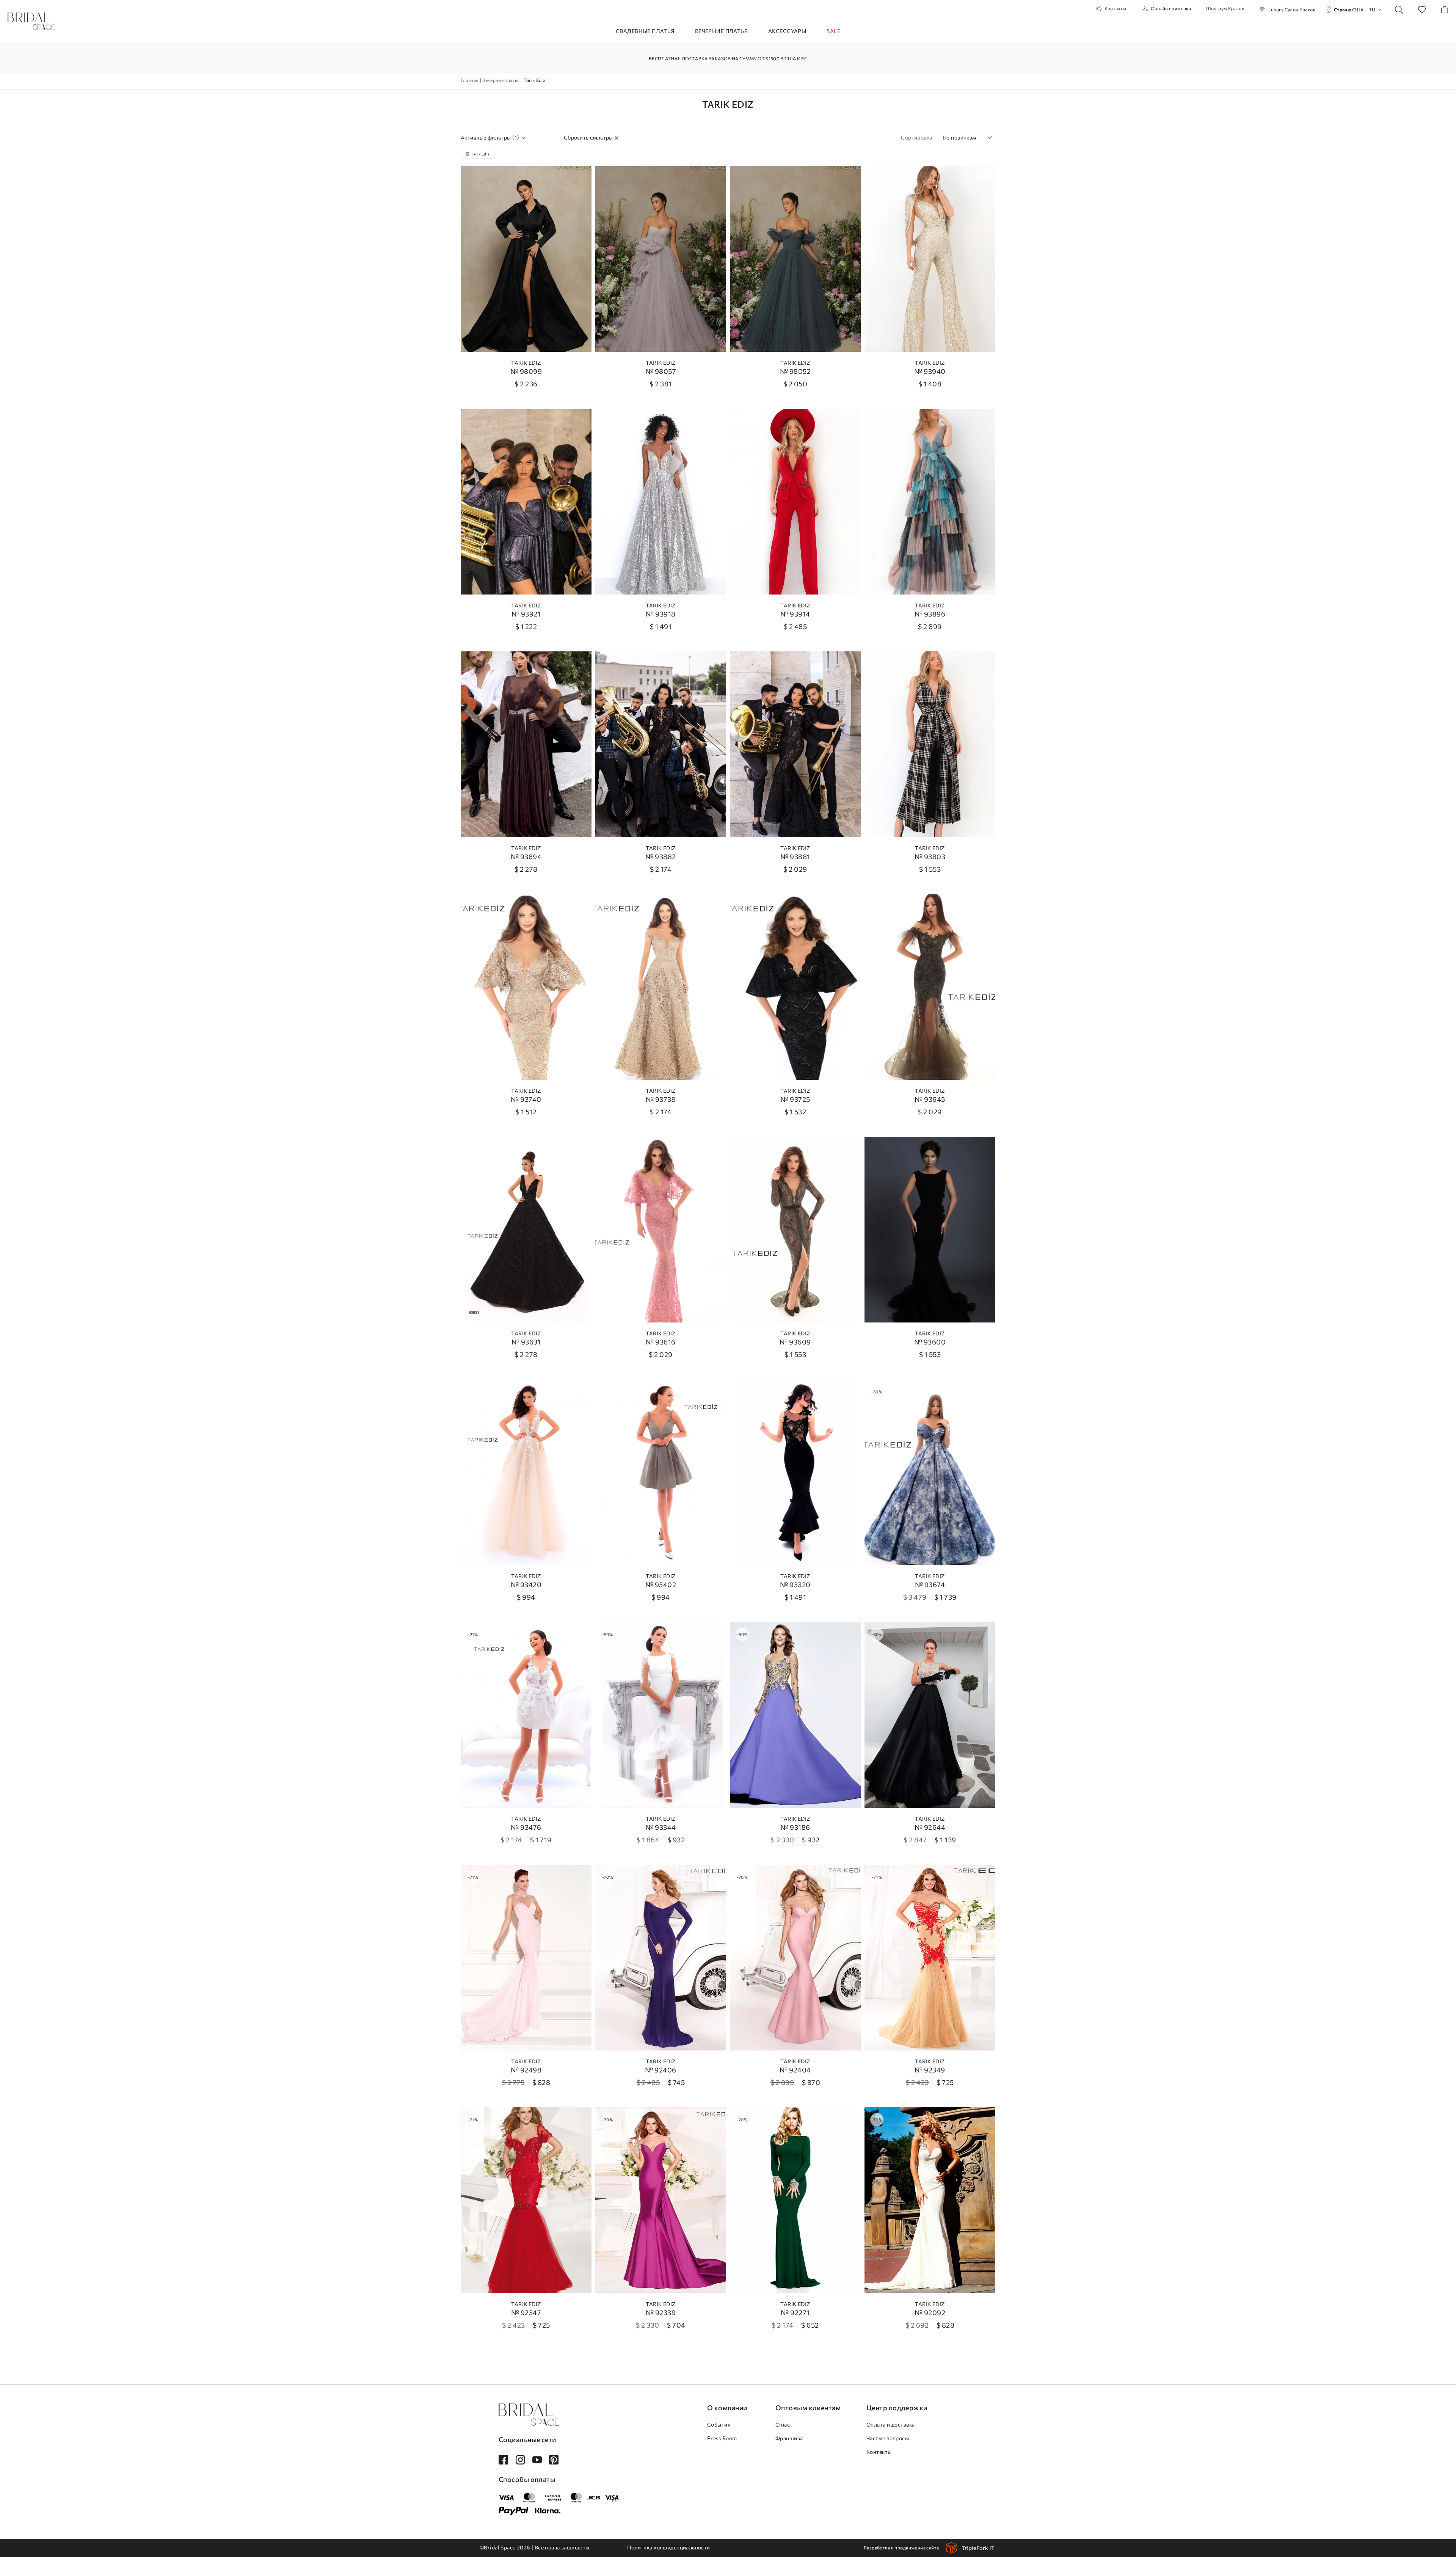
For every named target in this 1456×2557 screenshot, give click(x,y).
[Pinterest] (554, 2460)
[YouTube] (537, 2460)
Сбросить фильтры (588, 138)
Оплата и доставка (891, 2424)
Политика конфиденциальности (668, 2547)
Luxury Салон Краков (1292, 9)
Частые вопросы (888, 2438)
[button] (967, 137)
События (719, 2424)
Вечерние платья (721, 31)
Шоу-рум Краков (1225, 8)
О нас (783, 2424)
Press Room (722, 2438)
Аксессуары (787, 31)
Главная (470, 80)
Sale (833, 31)
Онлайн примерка (1171, 8)
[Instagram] (520, 2460)
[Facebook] (503, 2460)
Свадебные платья (645, 31)
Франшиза (789, 2438)
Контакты (1116, 8)
